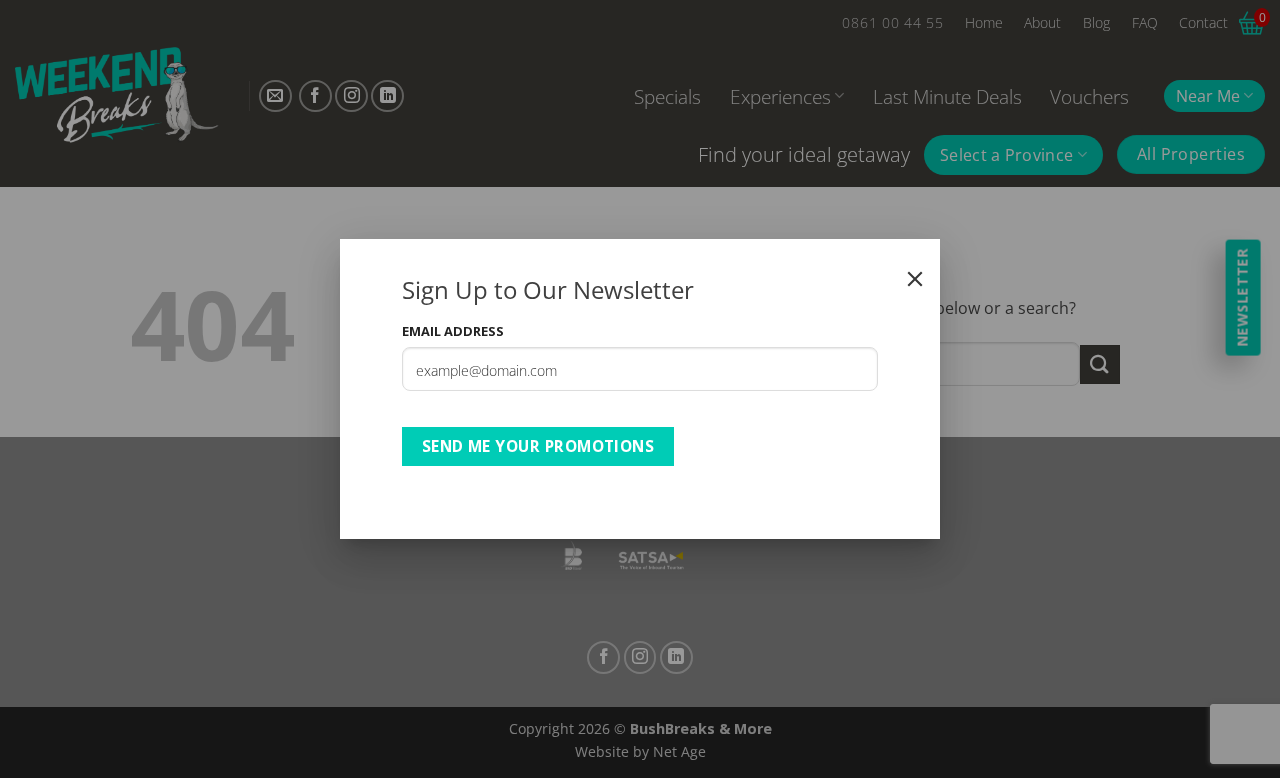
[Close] (915, 279)
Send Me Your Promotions (538, 446)
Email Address (453, 331)
